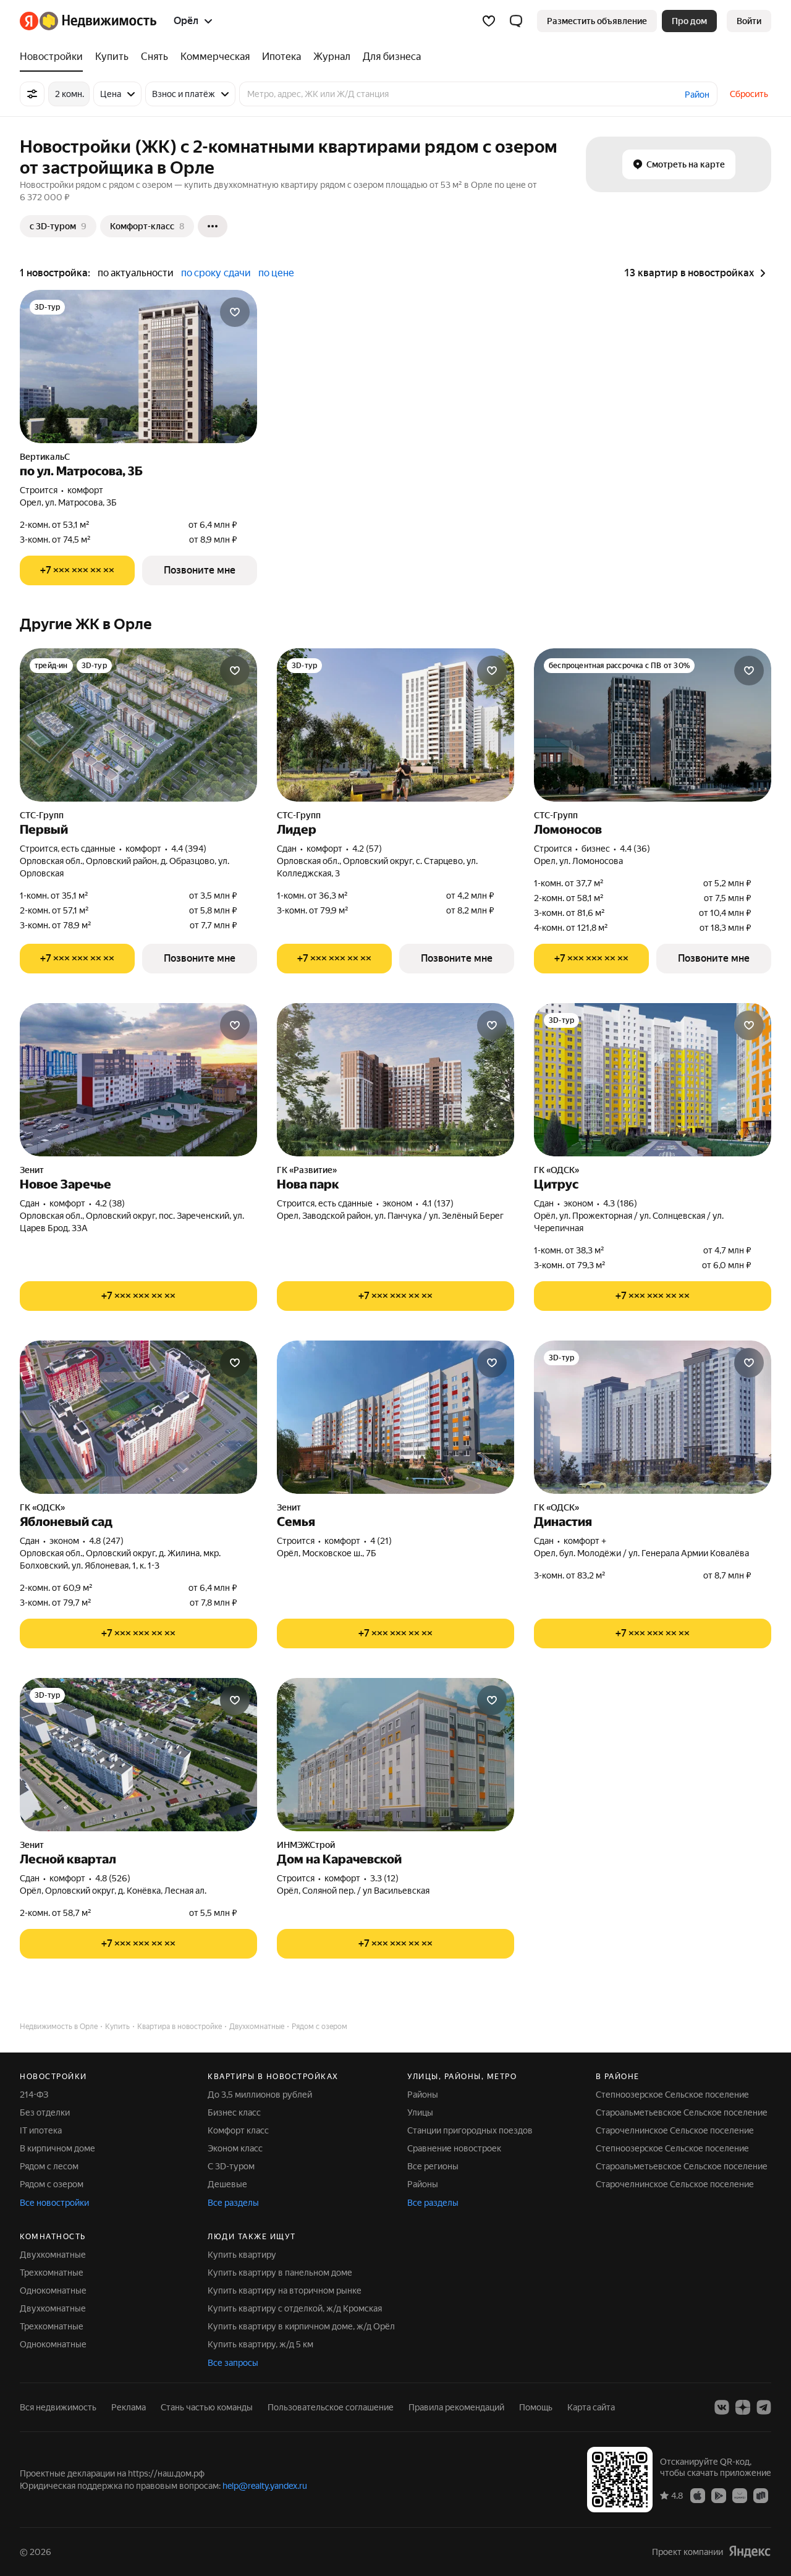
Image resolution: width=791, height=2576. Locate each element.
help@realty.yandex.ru (265, 2486)
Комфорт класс (238, 2130)
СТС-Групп (42, 815)
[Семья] (395, 1417)
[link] (749, 21)
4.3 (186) (620, 1203)
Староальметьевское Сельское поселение (682, 2112)
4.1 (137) (438, 1203)
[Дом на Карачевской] (395, 1755)
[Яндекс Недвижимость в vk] (722, 2407)
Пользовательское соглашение (331, 2407)
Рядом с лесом (49, 2166)
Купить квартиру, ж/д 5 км (260, 2344)
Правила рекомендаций (456, 2407)
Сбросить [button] (749, 94)
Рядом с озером (52, 2184)
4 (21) (381, 1541)
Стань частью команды (207, 2407)
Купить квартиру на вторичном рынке (285, 2290)
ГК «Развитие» (307, 1170)
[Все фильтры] (32, 94)
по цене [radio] (276, 273)
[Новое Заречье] (138, 1080)
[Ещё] (213, 226)
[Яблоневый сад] (138, 1417)
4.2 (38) (110, 1203)
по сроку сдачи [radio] (216, 273)
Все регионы (433, 2166)
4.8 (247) (106, 1541)
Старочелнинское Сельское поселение (675, 2130)
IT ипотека (41, 2130)
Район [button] (697, 95)
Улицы (420, 2112)
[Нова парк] (395, 1080)
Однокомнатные (53, 2290)
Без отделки (45, 2112)
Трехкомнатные (52, 2273)
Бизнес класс (234, 2112)
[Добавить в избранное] (235, 312)
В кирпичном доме (57, 2148)
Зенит (32, 1170)
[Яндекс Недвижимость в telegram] (764, 2407)
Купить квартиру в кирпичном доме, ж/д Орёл (301, 2326)
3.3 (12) (384, 1878)
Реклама (129, 2407)
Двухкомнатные (53, 2255)
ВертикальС (45, 457)
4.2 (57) (367, 849)
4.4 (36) (635, 849)
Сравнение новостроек (454, 2148)
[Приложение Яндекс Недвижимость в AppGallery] (740, 2495)
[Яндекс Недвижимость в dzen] (743, 2407)
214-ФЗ (34, 2095)
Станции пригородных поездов (470, 2130)
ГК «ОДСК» (556, 1170)
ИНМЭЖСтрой (306, 1845)
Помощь (536, 2407)
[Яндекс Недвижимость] (88, 21)
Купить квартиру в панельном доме (280, 2273)
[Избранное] (489, 21)
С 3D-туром (231, 2166)
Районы (423, 2095)
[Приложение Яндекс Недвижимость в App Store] (698, 2495)
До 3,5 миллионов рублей (260, 2095)
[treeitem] (54, 57)
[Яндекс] (750, 2552)
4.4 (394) (189, 849)
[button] (516, 21)
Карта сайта (591, 2407)
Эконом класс (235, 2148)
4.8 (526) (113, 1878)
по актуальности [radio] (136, 273)
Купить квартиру (242, 2255)
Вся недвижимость (58, 2407)
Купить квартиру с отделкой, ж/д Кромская (295, 2308)
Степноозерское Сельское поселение (672, 2095)
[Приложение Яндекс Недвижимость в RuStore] (761, 2495)
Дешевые (227, 2184)
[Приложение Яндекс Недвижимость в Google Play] (719, 2495)
